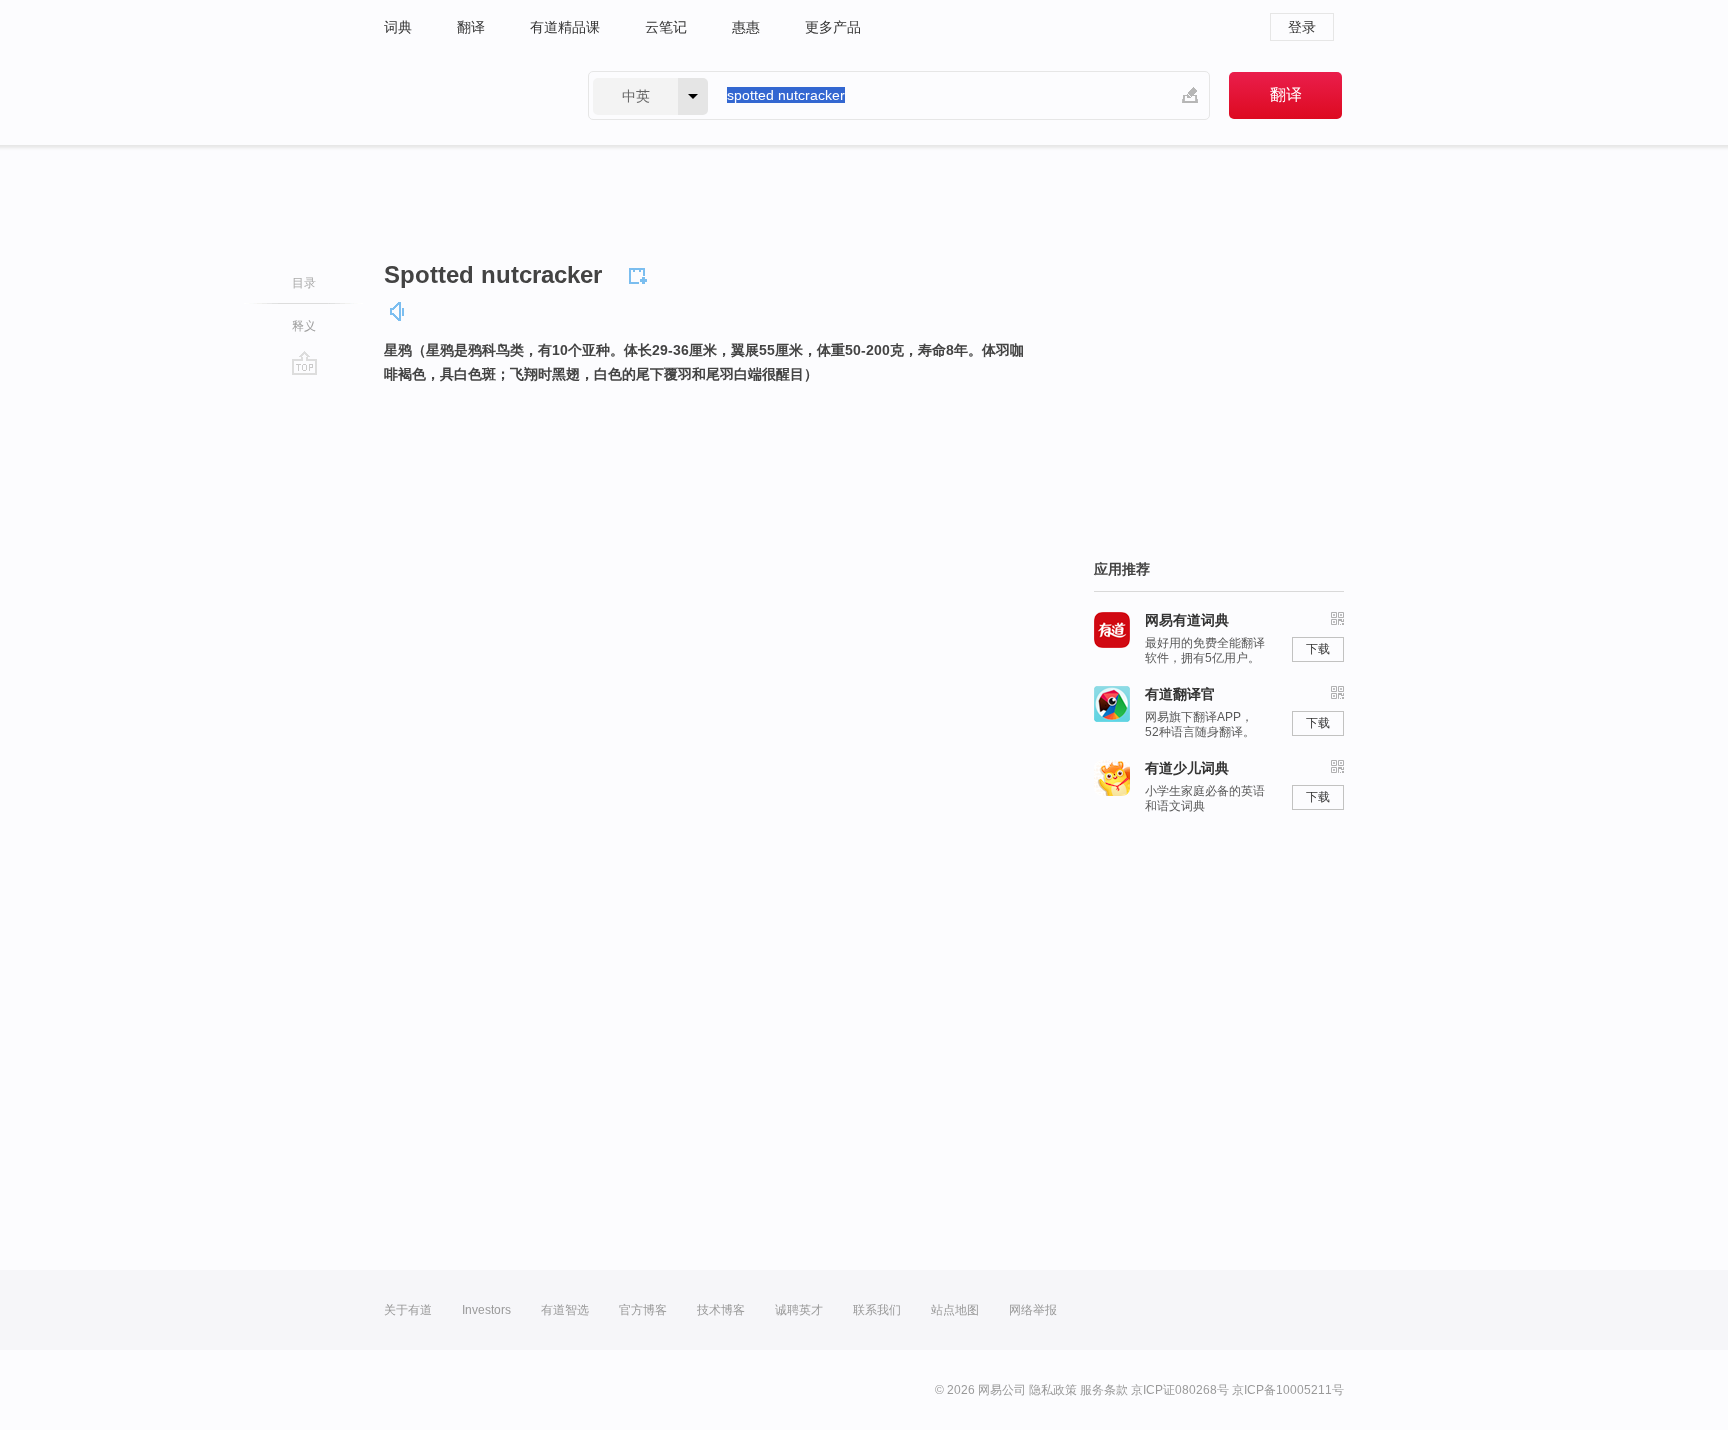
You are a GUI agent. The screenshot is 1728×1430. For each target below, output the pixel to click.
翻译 (471, 27)
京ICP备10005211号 (1288, 1390)
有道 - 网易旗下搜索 (466, 95)
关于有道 (408, 1310)
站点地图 (955, 1310)
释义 (304, 326)
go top (304, 363)
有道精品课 (565, 27)
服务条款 (1104, 1390)
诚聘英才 (799, 1310)
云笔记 (666, 27)
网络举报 (1033, 1310)
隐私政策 (1053, 1390)
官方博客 (643, 1310)
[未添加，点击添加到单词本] (641, 273)
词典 (398, 27)
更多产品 (833, 27)
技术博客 (721, 1310)
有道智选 (565, 1310)
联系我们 (877, 1310)
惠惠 (746, 27)
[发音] (398, 311)
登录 (1302, 27)
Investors (486, 1310)
